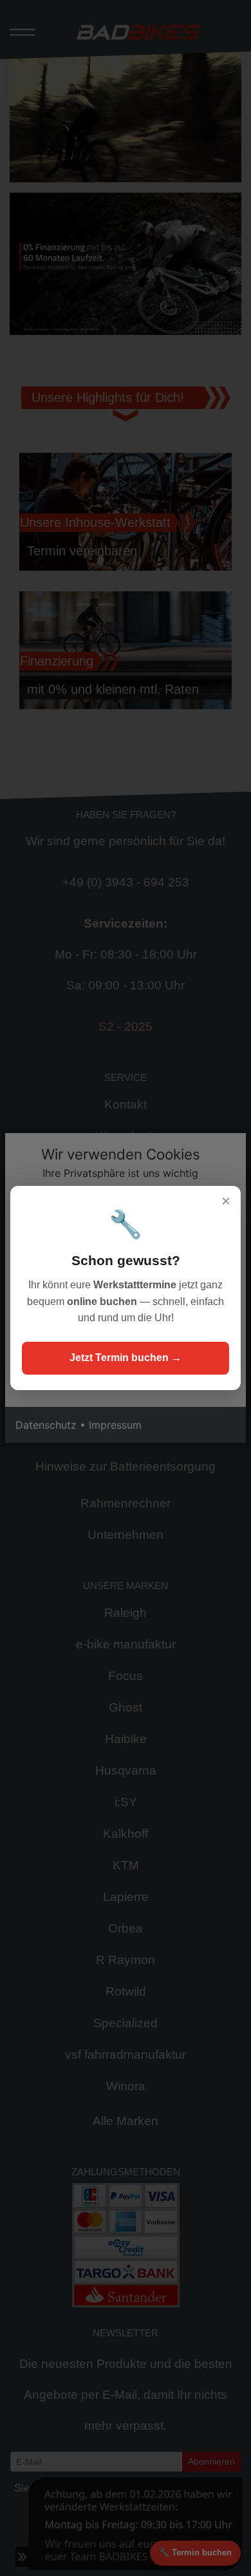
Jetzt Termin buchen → (126, 1358)
